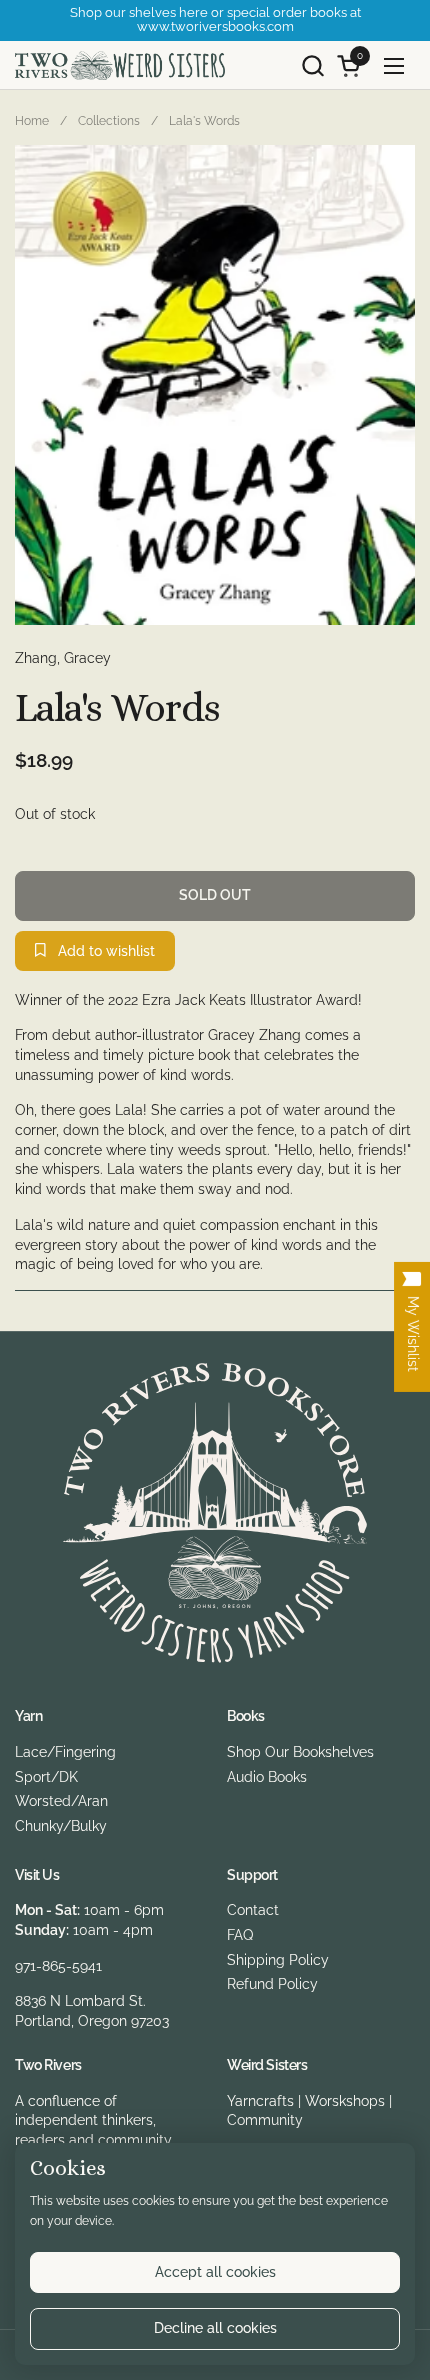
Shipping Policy (278, 1960)
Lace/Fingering (65, 1752)
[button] (312, 65)
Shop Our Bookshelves (300, 1752)
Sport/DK (46, 1777)
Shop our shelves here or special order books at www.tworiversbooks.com (215, 20)
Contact (253, 1910)
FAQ (240, 1935)
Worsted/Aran (61, 1801)
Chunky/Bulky (61, 1826)
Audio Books (267, 1777)
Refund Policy (272, 1984)
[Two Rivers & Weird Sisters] (120, 65)
